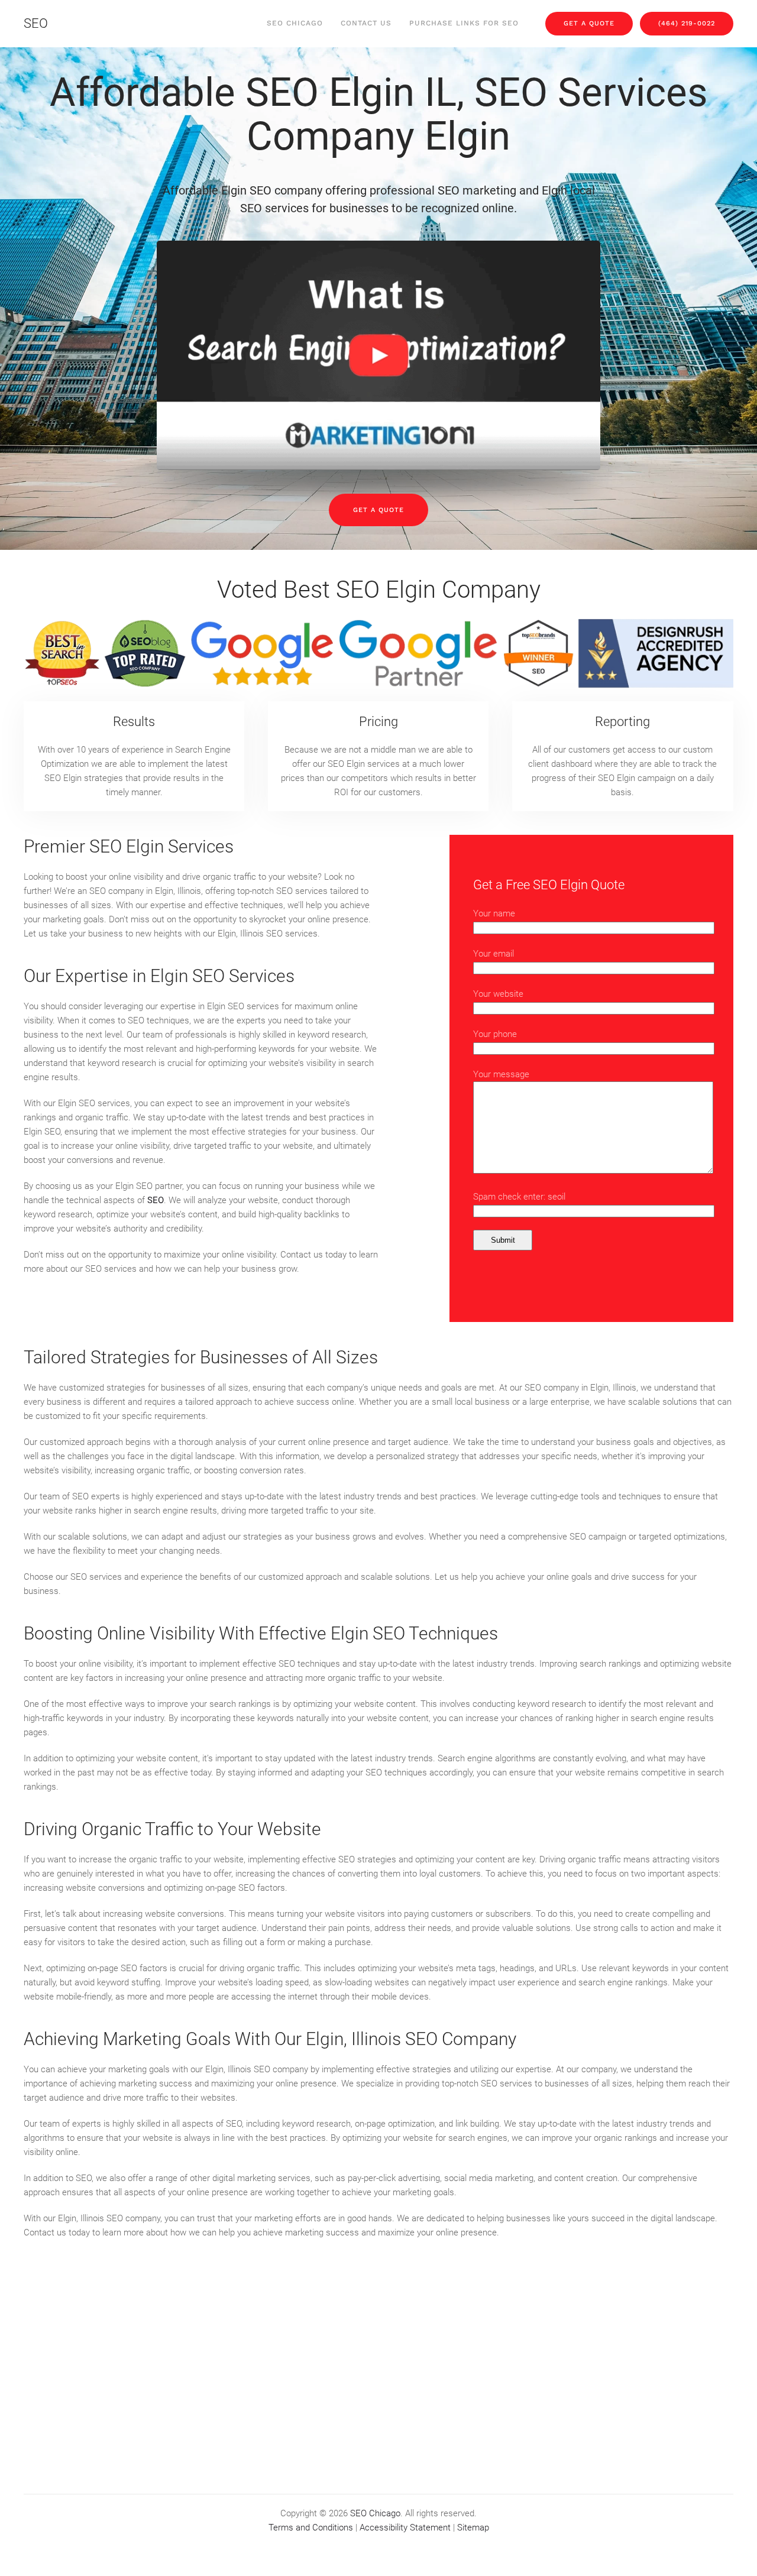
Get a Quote (378, 510)
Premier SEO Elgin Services (129, 846)
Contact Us (366, 23)
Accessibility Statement (405, 2528)
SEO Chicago (295, 23)
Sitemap (473, 2528)
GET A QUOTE (589, 23)
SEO (36, 23)
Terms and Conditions (311, 2528)
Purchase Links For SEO (464, 23)
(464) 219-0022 (687, 23)
